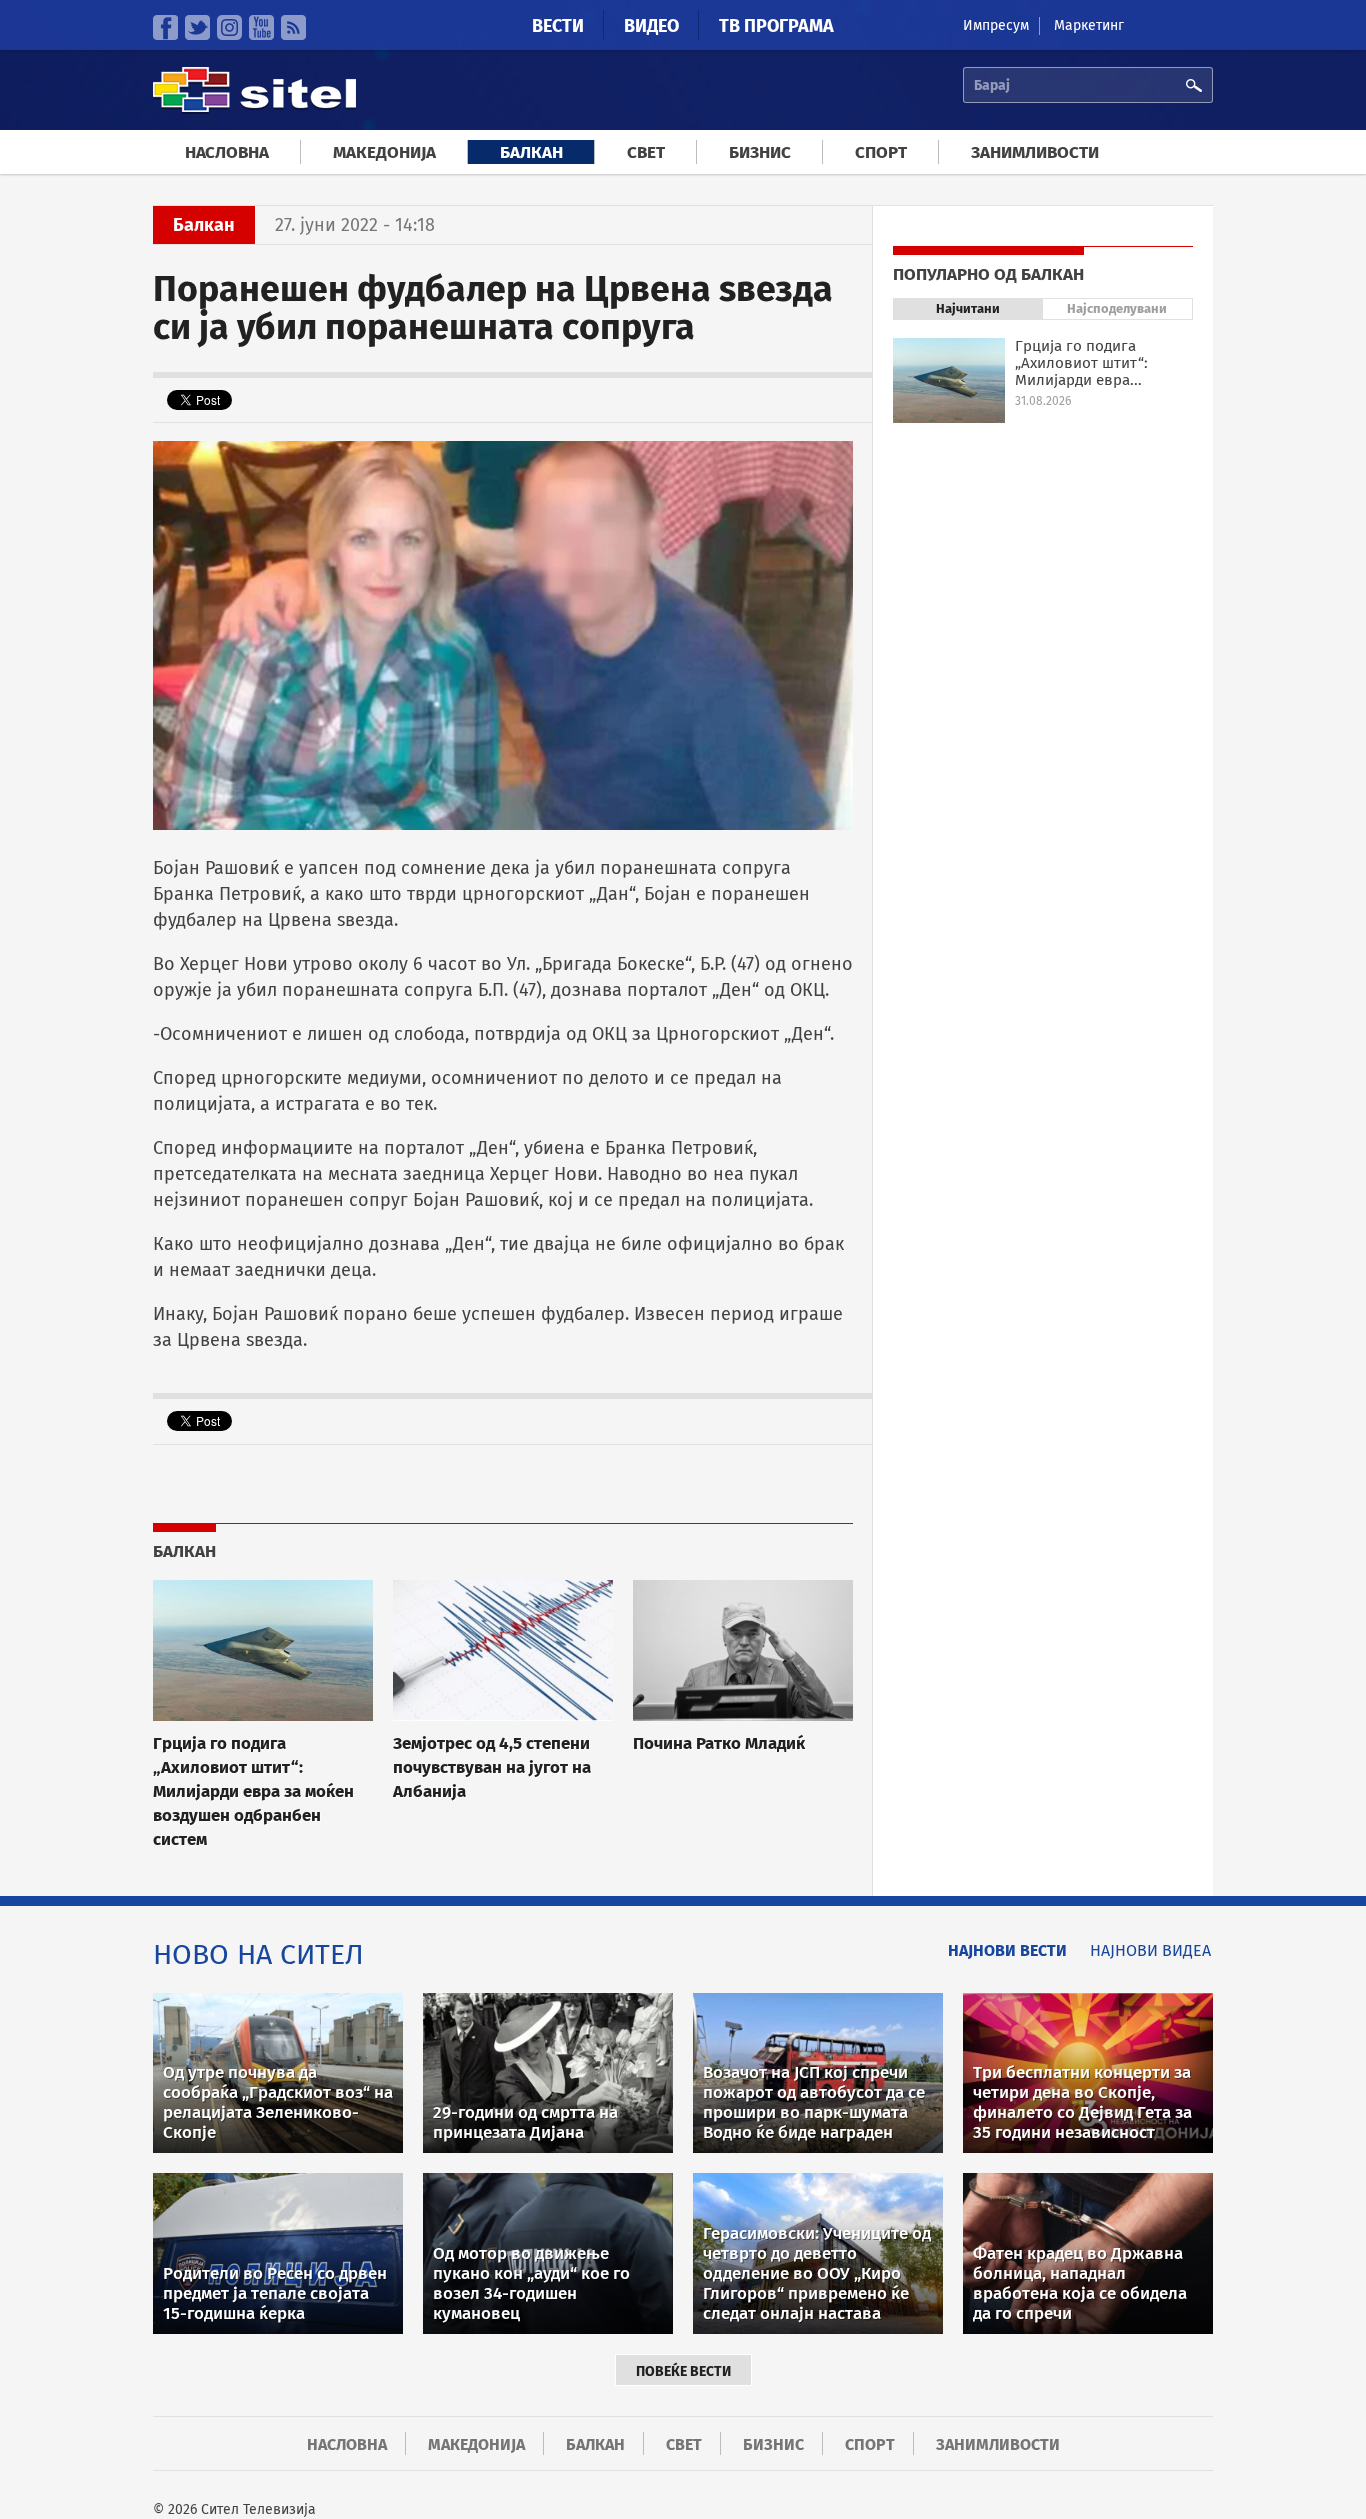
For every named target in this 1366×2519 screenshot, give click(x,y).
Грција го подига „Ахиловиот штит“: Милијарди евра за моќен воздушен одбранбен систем (253, 1791)
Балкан (531, 152)
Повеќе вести (683, 2371)
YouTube (261, 27)
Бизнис (760, 152)
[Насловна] (254, 109)
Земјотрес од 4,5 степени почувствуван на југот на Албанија (492, 1767)
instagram (229, 27)
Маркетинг (1089, 25)
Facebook (165, 27)
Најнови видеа (1150, 1950)
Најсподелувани (1117, 308)
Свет (646, 152)
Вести (558, 26)
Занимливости (1035, 152)
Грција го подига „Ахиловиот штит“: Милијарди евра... (1081, 363)
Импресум (996, 25)
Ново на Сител (258, 1954)
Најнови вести (1007, 1950)
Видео (651, 26)
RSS (293, 27)
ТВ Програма (776, 26)
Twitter (197, 27)
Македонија (384, 152)
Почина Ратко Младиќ (719, 1743)
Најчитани (968, 308)
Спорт (881, 152)
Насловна (227, 152)
